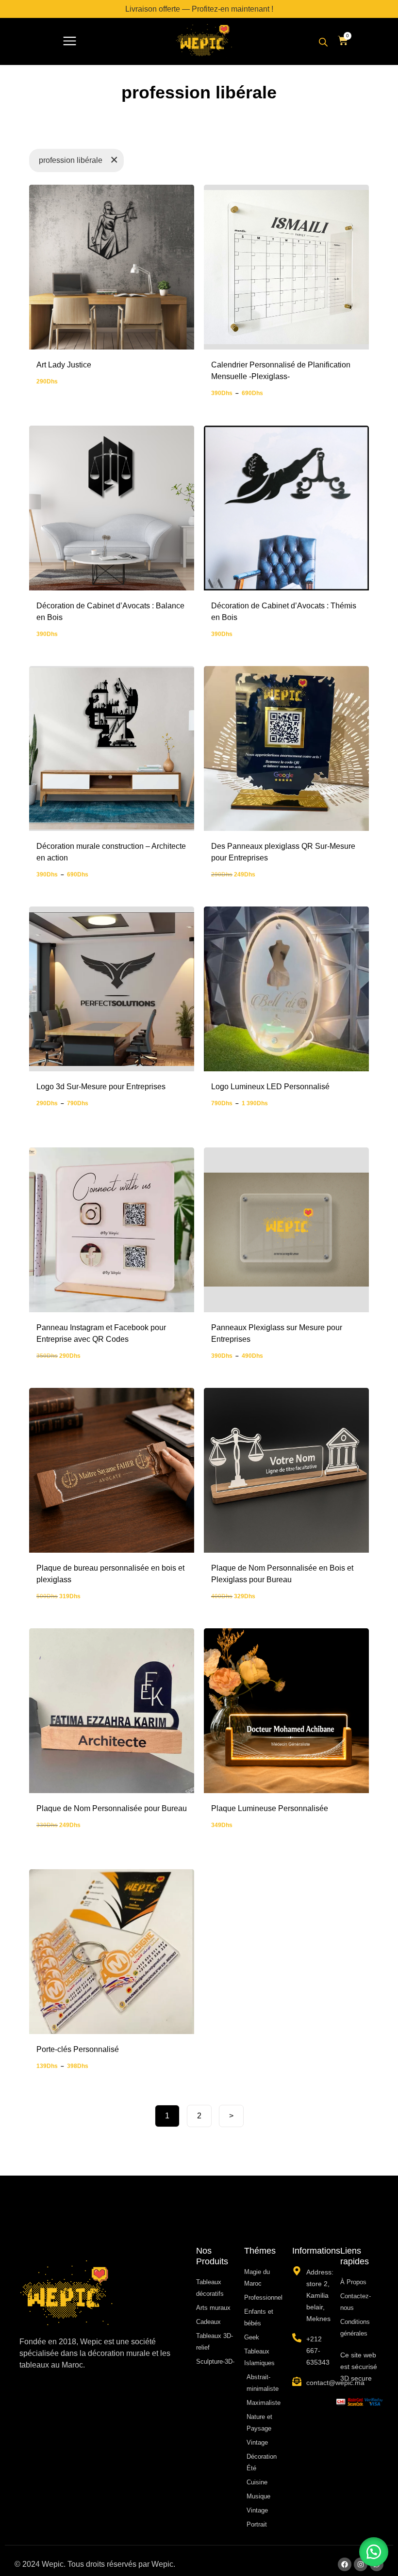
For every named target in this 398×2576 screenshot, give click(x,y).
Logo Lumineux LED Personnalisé (270, 1087)
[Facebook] (345, 2564)
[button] (70, 42)
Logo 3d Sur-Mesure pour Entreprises (101, 1087)
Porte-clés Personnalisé (78, 2049)
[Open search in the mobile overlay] (323, 42)
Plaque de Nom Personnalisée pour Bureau (112, 1808)
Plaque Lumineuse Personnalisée (270, 1808)
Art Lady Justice (64, 365)
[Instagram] (361, 2564)
